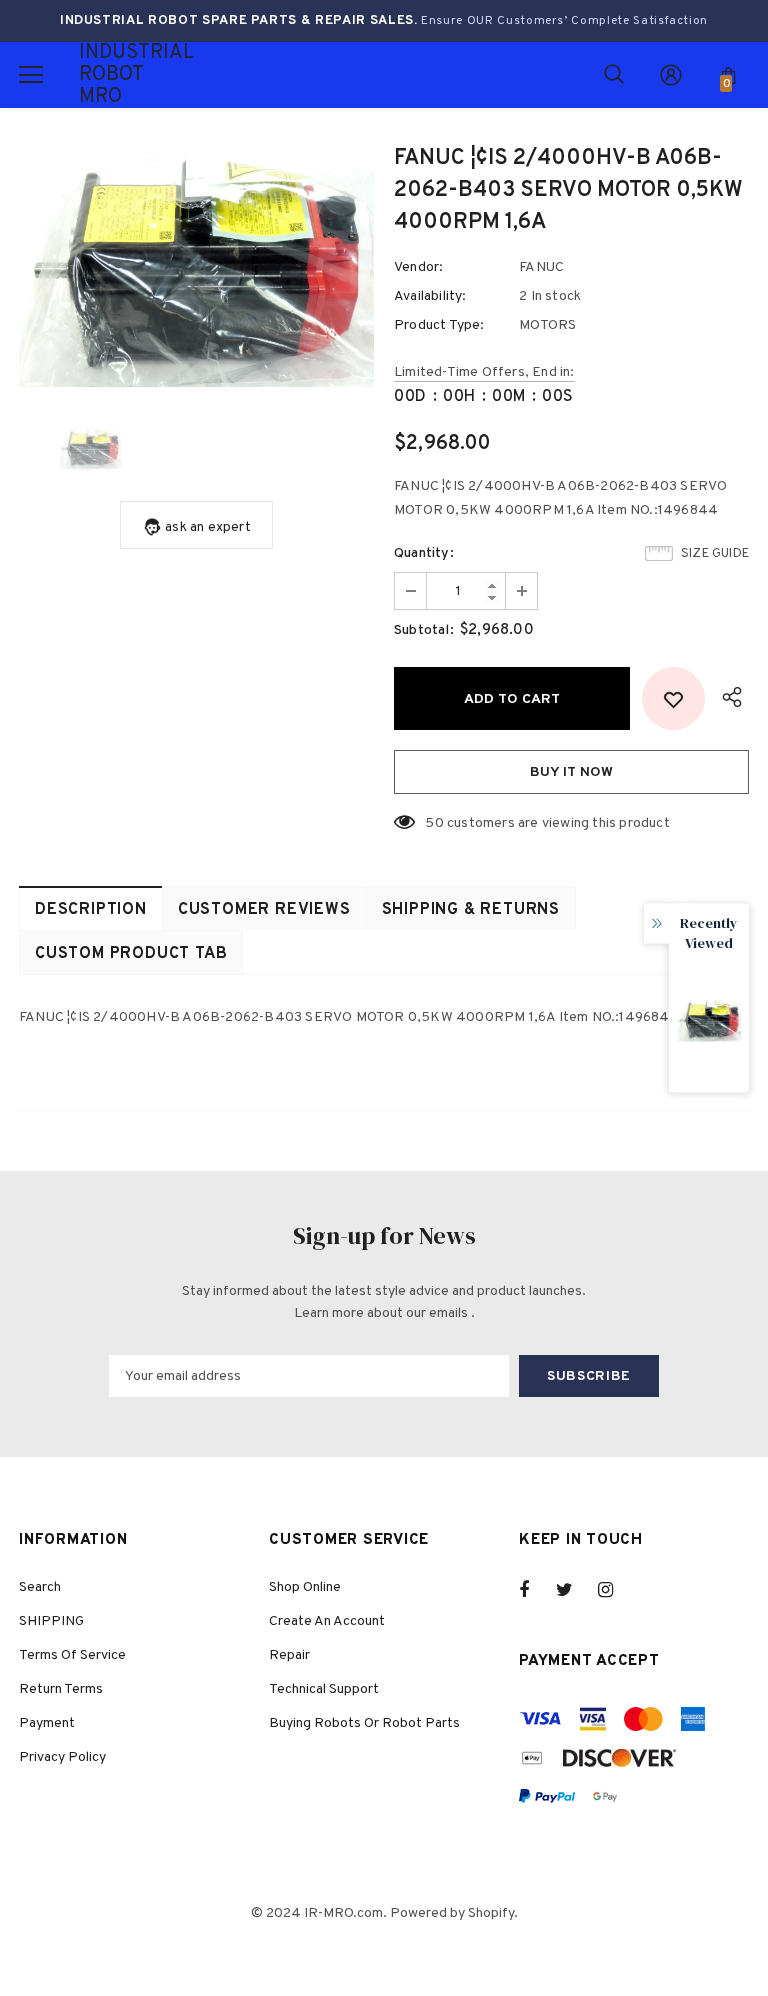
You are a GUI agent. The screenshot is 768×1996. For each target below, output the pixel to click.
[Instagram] (616, 1590)
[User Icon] (671, 75)
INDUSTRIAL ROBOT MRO (104, 75)
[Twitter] (574, 1590)
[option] (196, 268)
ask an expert (208, 527)
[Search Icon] (614, 75)
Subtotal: (424, 630)
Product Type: (439, 325)
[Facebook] (537, 1590)
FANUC (541, 267)
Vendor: (418, 267)
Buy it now (571, 772)
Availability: (430, 296)
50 (434, 823)
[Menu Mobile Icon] (31, 75)
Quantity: (424, 553)
